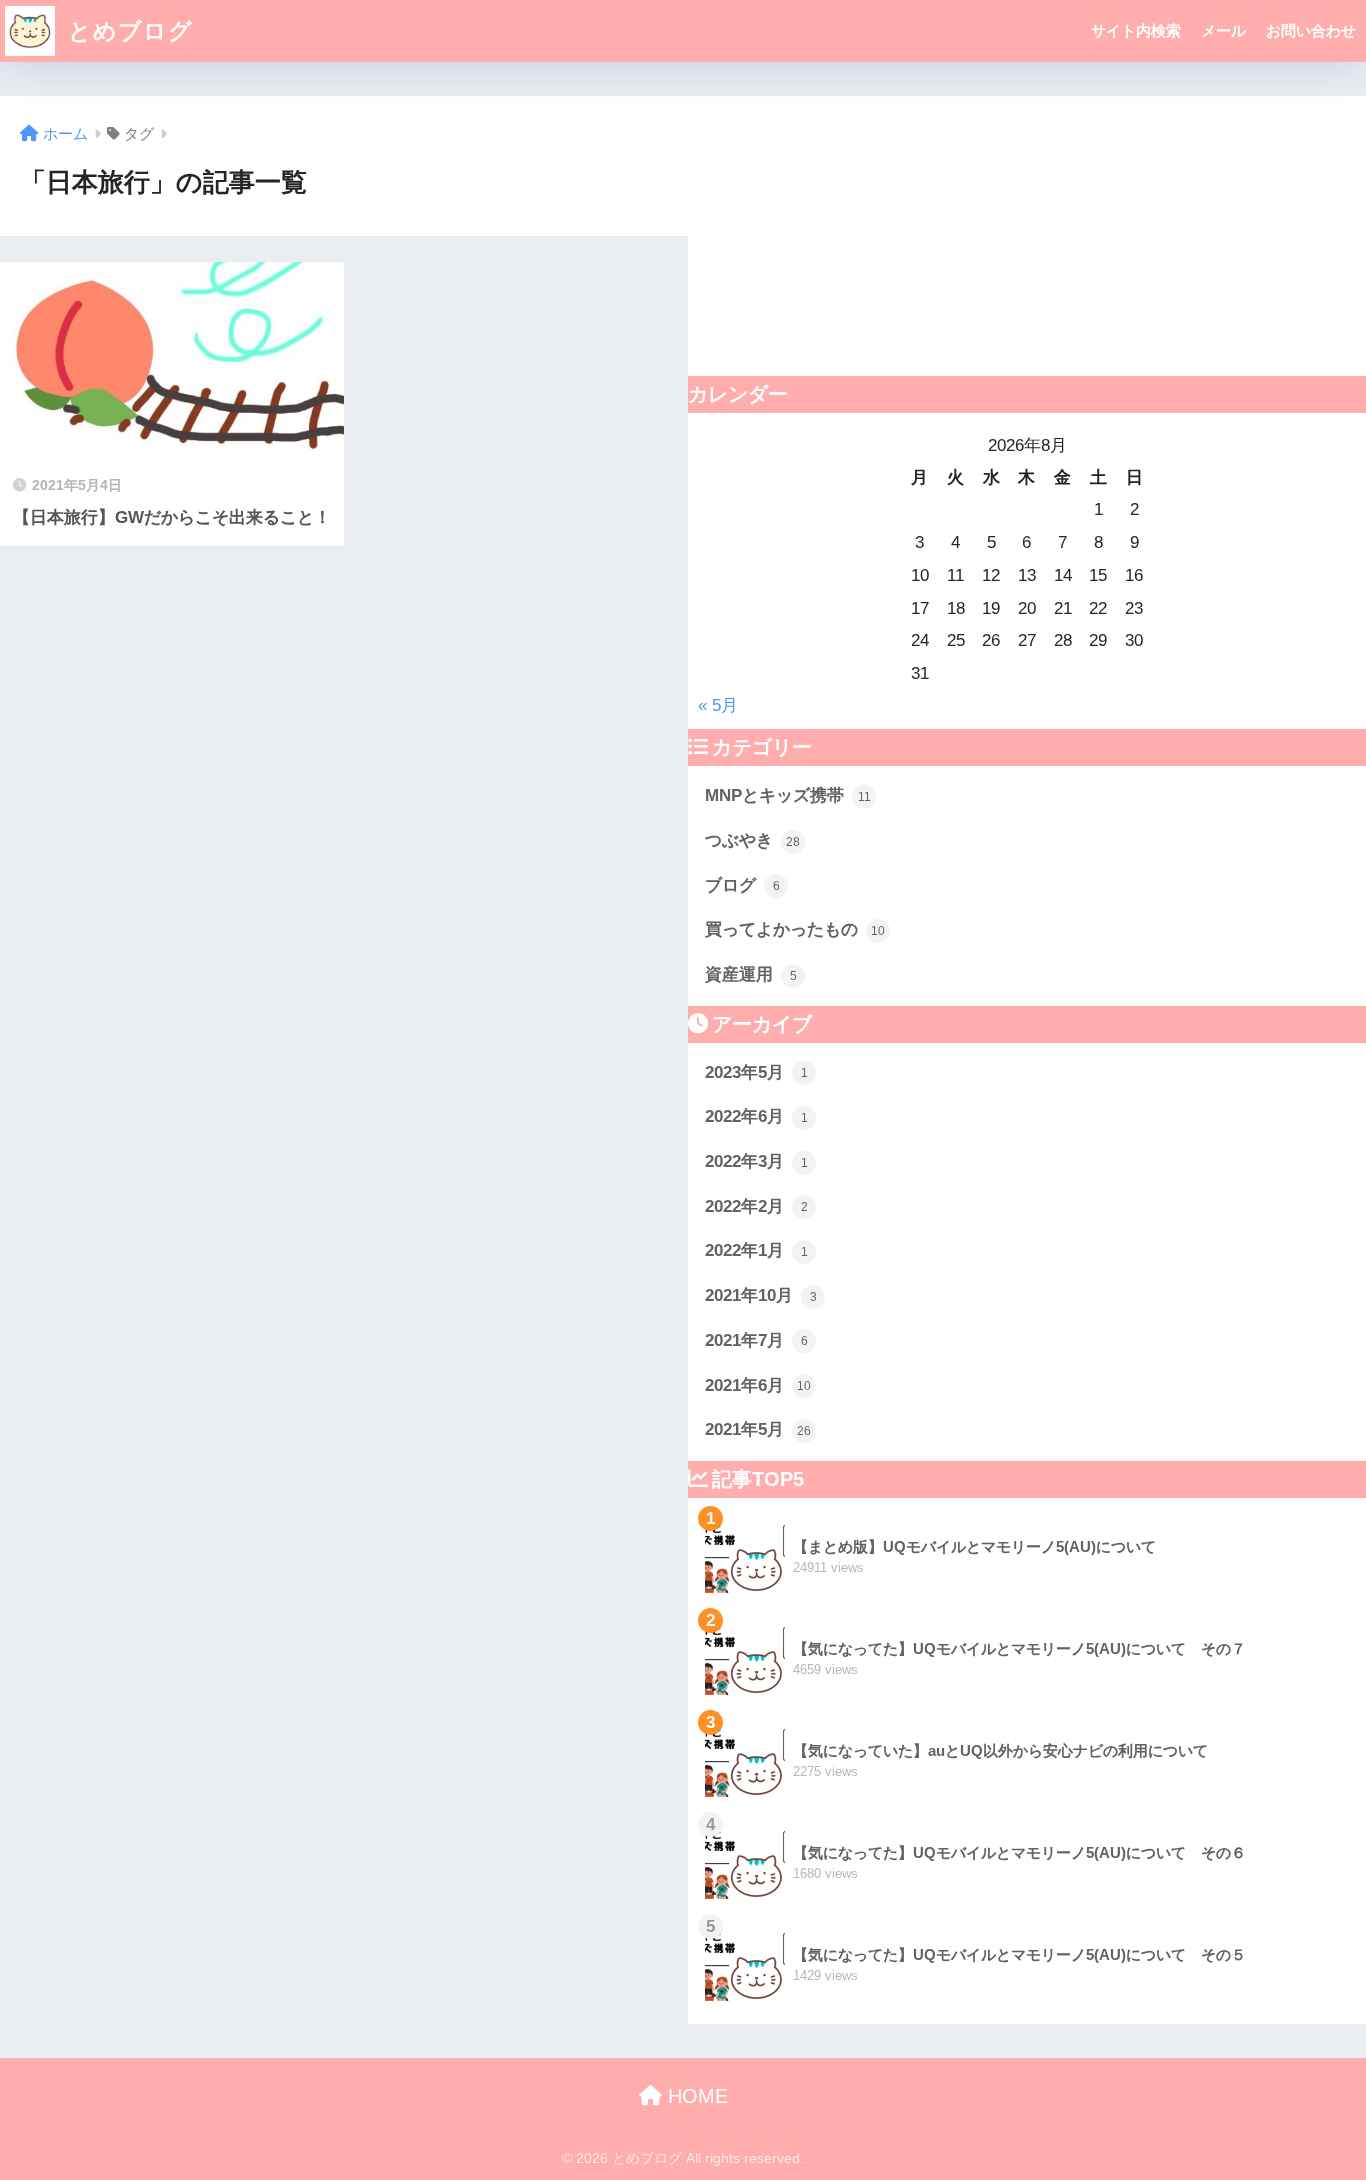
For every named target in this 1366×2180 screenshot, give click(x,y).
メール (1223, 30)
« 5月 (718, 705)
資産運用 (751, 974)
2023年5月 (756, 1072)
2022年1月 (756, 1250)
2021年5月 (758, 1429)
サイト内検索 (1136, 30)
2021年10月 (761, 1295)
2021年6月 (758, 1385)
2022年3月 (756, 1161)
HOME (695, 2096)
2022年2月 (756, 1206)
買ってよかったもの (795, 929)
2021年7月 (756, 1340)
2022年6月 (756, 1116)
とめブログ (127, 31)
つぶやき (752, 840)
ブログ (742, 885)
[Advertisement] (1027, 236)
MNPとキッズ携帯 (788, 795)
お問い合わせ (1311, 30)
